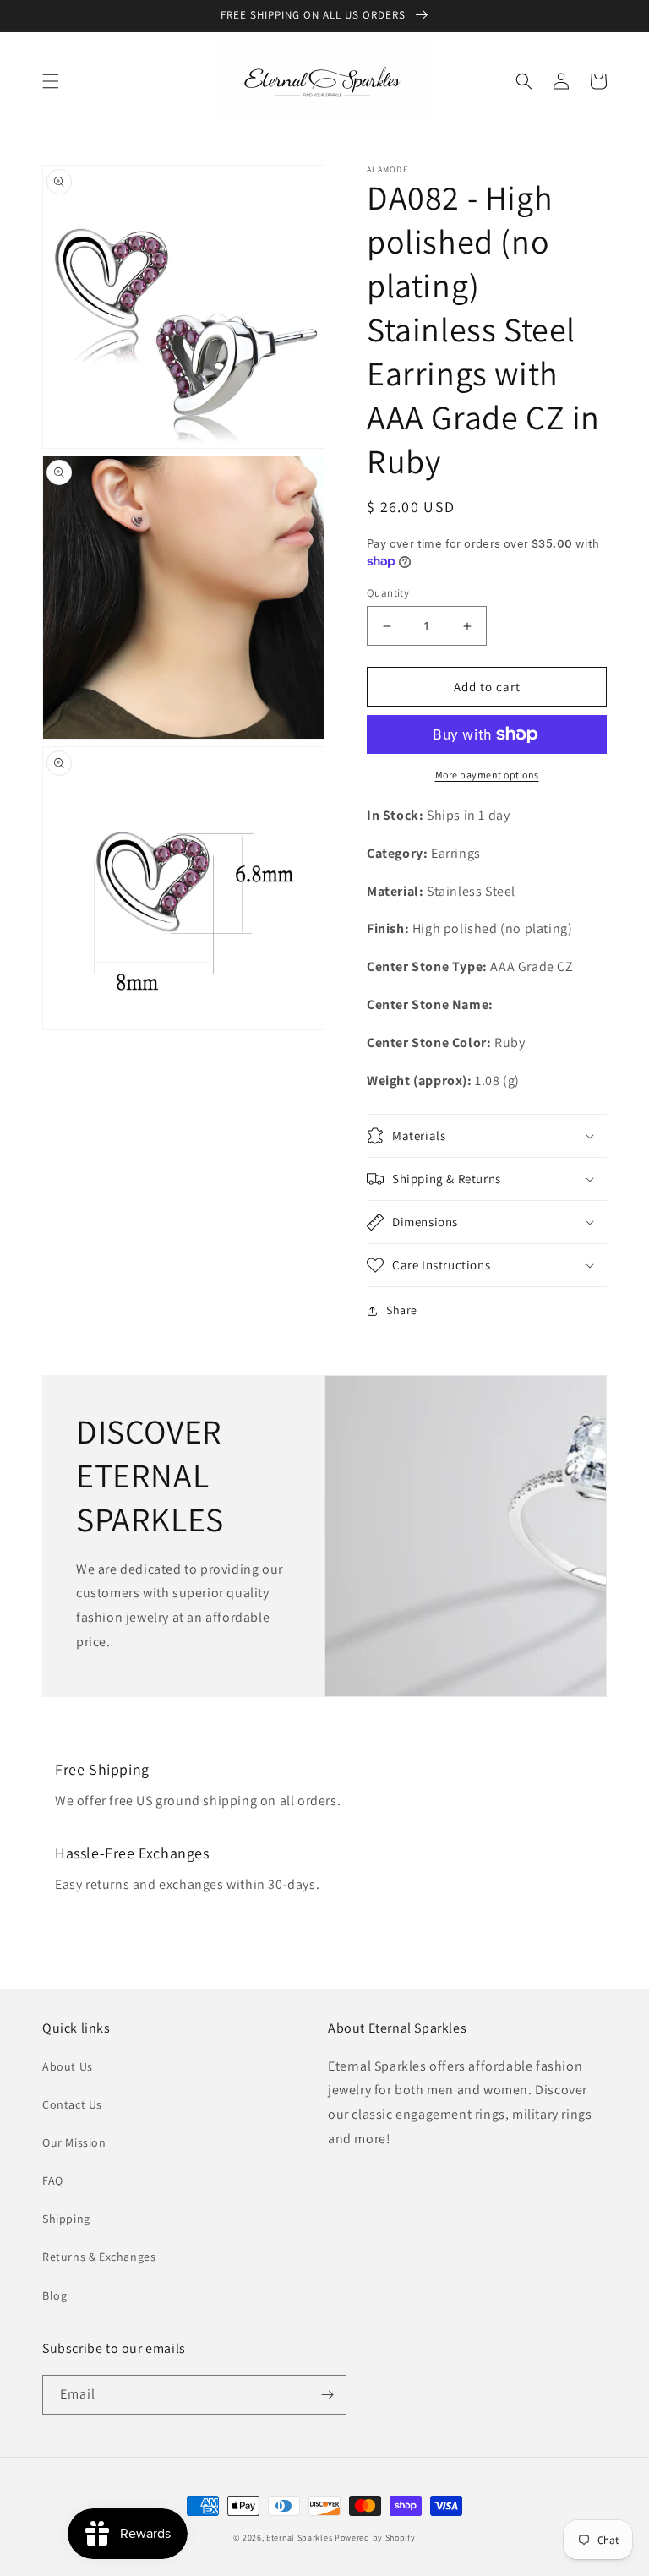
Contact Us (72, 2104)
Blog (55, 2295)
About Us (68, 2066)
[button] (51, 81)
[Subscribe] (327, 2395)
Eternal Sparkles (299, 2538)
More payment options (487, 775)
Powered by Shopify (375, 2538)
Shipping (66, 2219)
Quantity (388, 593)
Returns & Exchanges (99, 2257)
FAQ (53, 2180)
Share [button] (402, 1310)
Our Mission (74, 2142)
